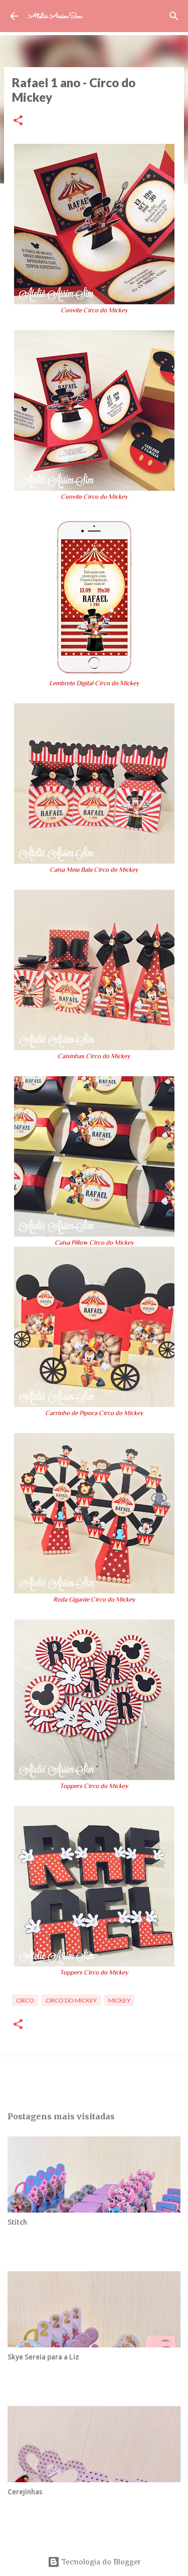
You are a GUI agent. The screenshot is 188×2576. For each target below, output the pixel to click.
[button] (18, 121)
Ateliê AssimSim (55, 16)
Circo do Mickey (71, 2000)
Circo (25, 2000)
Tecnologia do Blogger (100, 2562)
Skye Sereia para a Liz (43, 2357)
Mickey (119, 2000)
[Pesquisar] (174, 16)
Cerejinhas (25, 2492)
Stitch (17, 2222)
